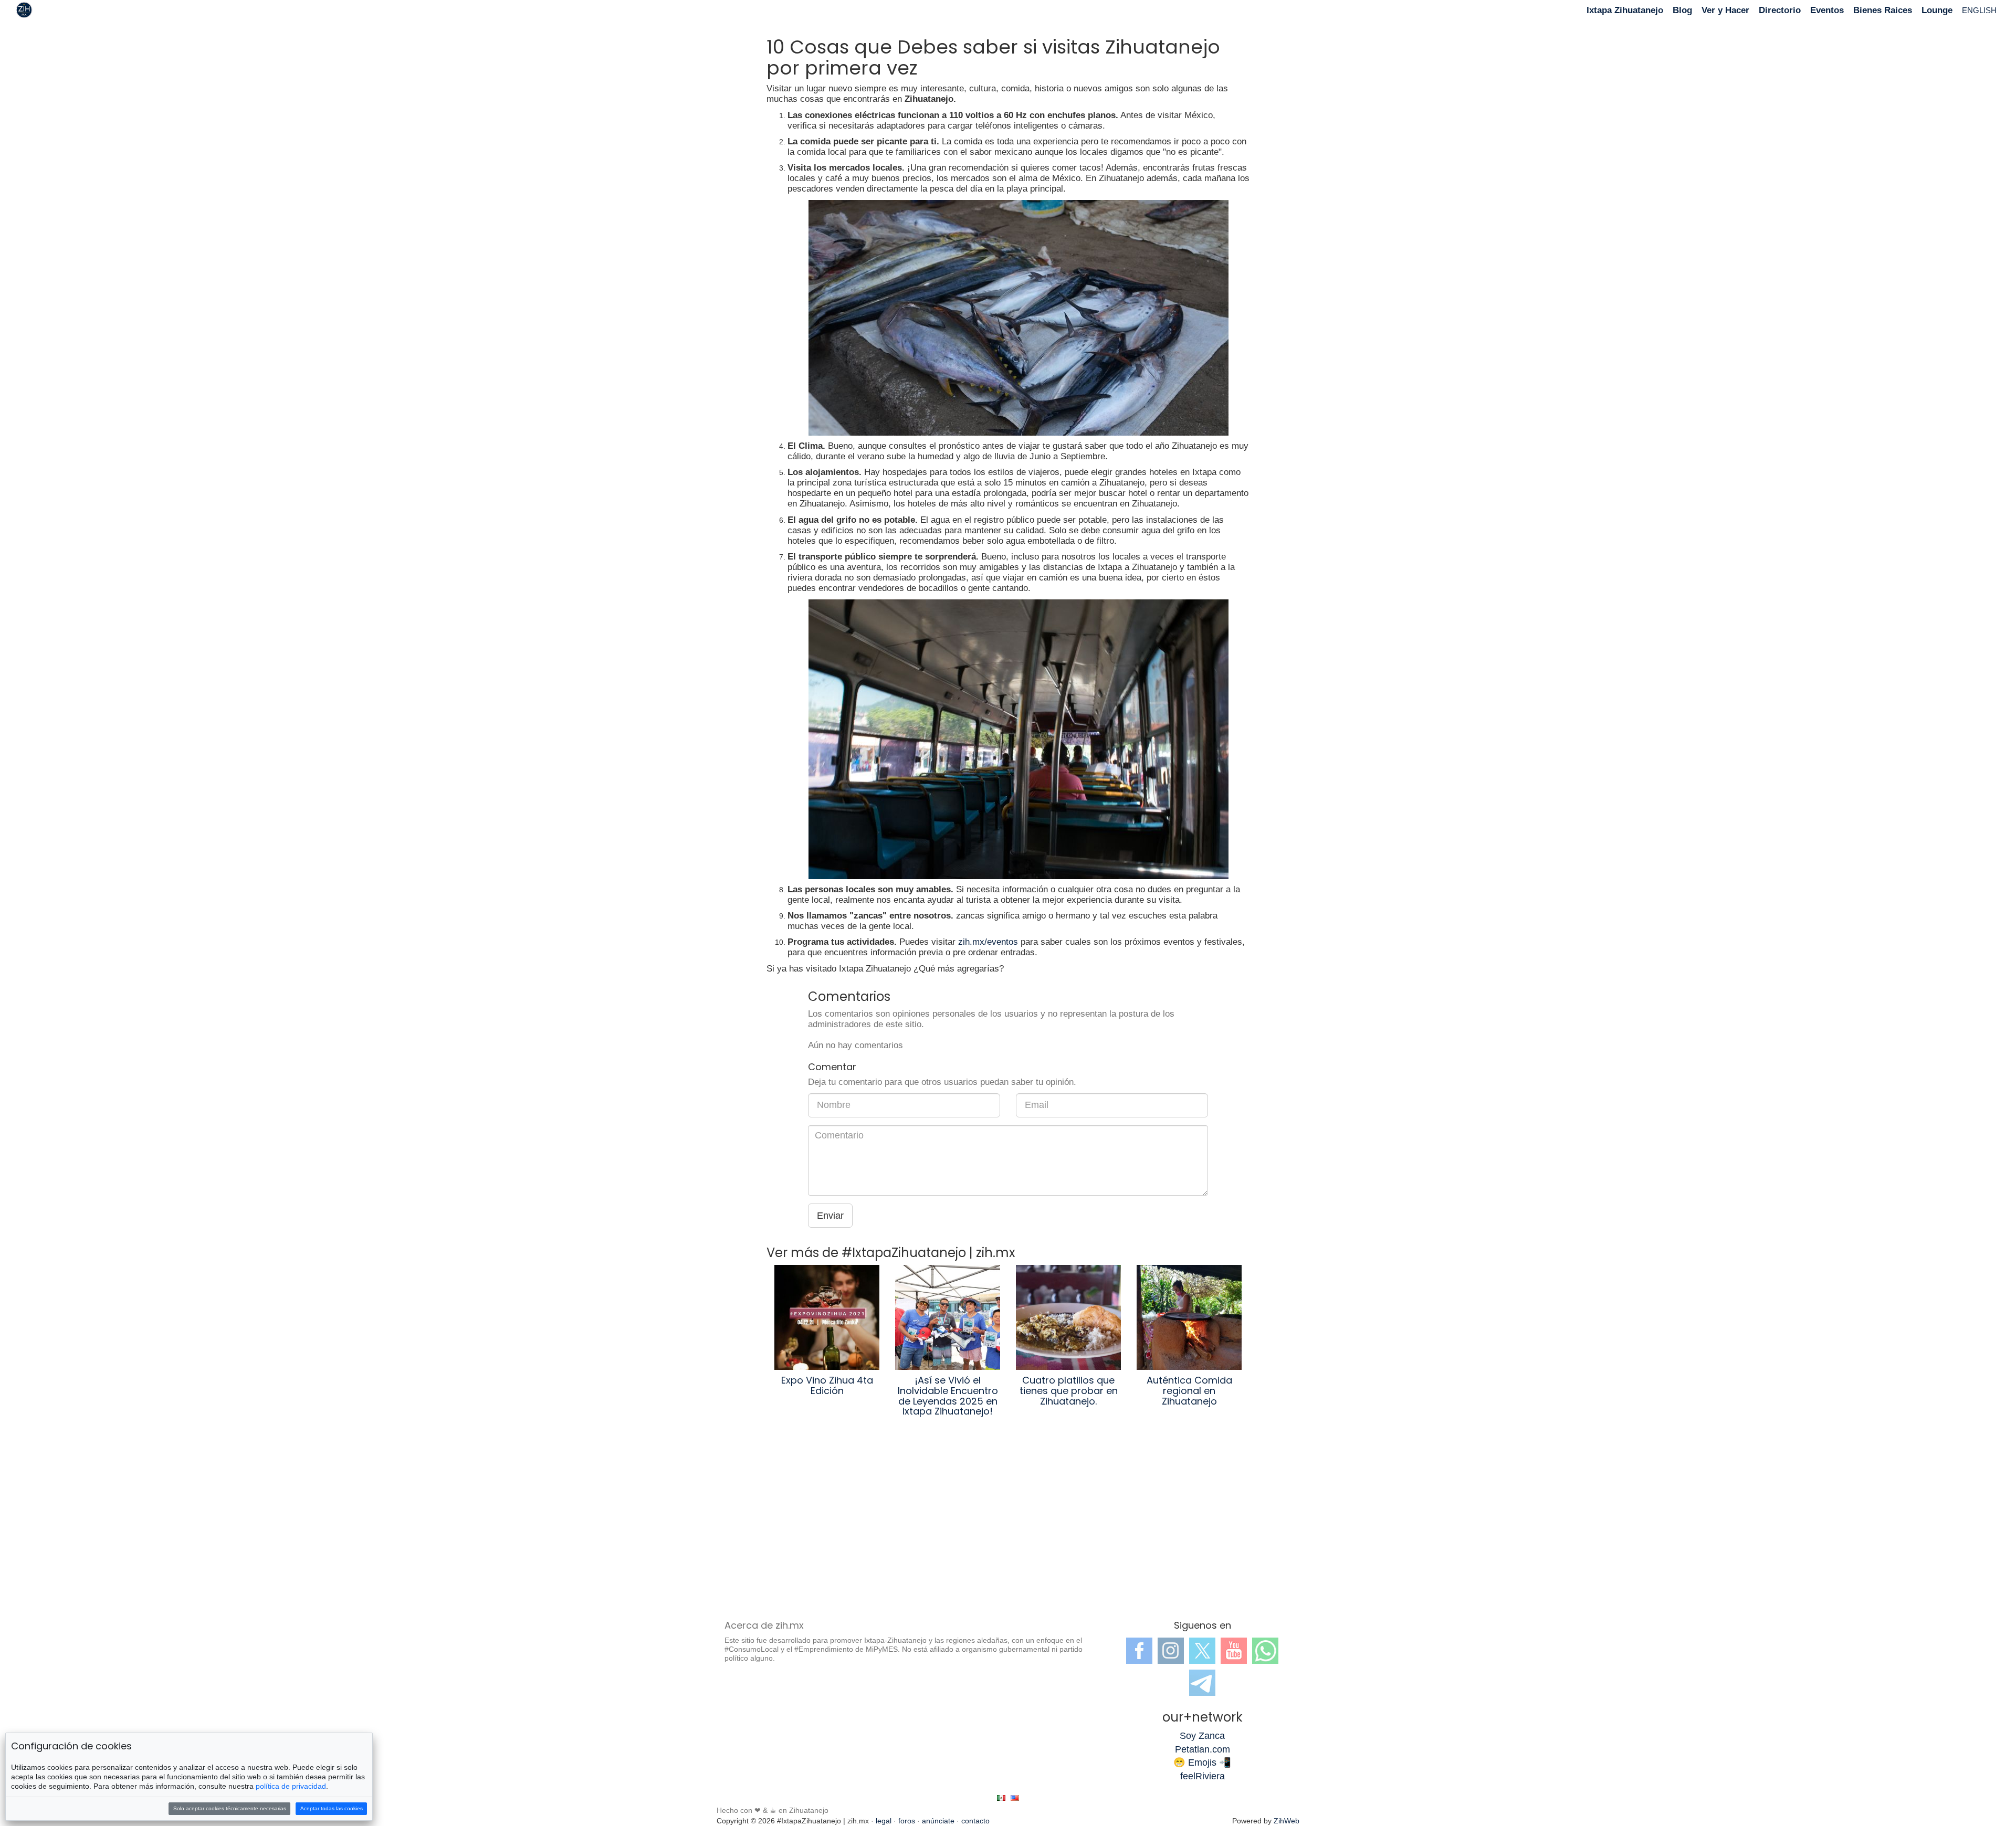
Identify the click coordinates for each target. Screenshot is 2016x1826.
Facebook (1139, 1651)
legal (884, 1821)
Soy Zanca (1202, 1736)
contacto (975, 1821)
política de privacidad (291, 1786)
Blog (1682, 10)
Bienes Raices (1883, 10)
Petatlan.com (1203, 1749)
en (1015, 1798)
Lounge (1937, 10)
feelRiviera (1203, 1776)
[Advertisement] (1008, 1526)
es (1001, 1798)
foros (907, 1821)
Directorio (1780, 10)
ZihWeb (1287, 1821)
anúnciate (938, 1821)
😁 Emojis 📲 (1202, 1762)
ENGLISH (1979, 10)
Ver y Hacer (1725, 10)
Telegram (1202, 1683)
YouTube (1234, 1651)
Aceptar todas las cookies (332, 1808)
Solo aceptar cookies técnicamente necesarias (230, 1808)
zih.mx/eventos (988, 942)
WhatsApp (1265, 1651)
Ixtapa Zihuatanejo (1625, 10)
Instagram (1171, 1651)
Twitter (1202, 1651)
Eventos (1827, 10)
